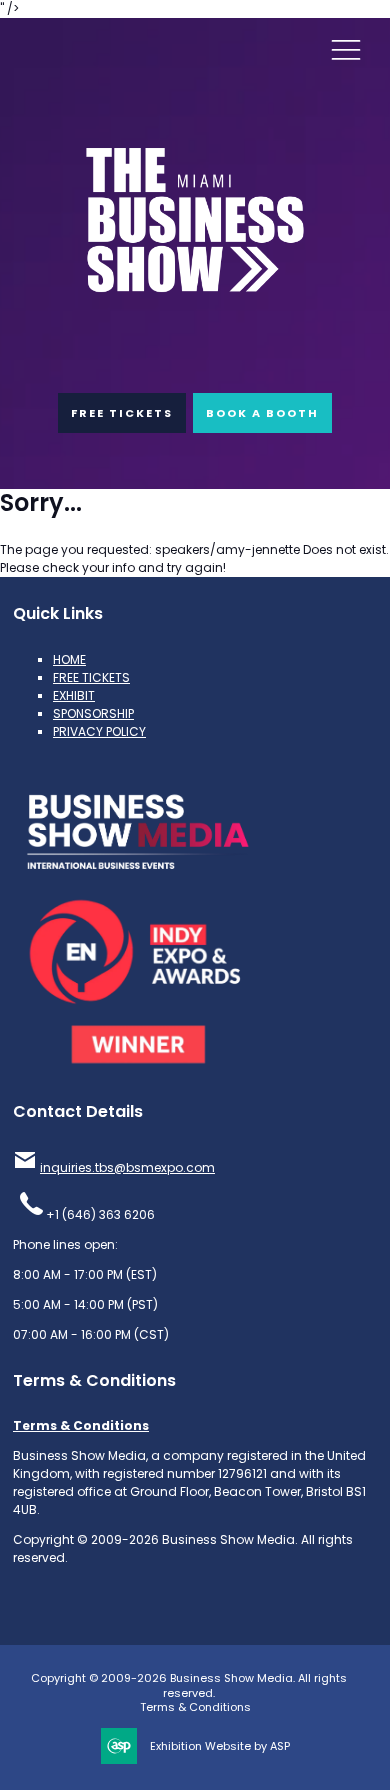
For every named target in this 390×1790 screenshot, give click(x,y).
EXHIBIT (74, 695)
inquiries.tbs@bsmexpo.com (127, 1167)
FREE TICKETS (122, 413)
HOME (69, 659)
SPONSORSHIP (93, 713)
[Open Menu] (346, 49)
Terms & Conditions (81, 1425)
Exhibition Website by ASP (220, 1746)
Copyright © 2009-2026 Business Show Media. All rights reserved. (189, 1685)
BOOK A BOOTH (262, 413)
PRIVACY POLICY (99, 731)
